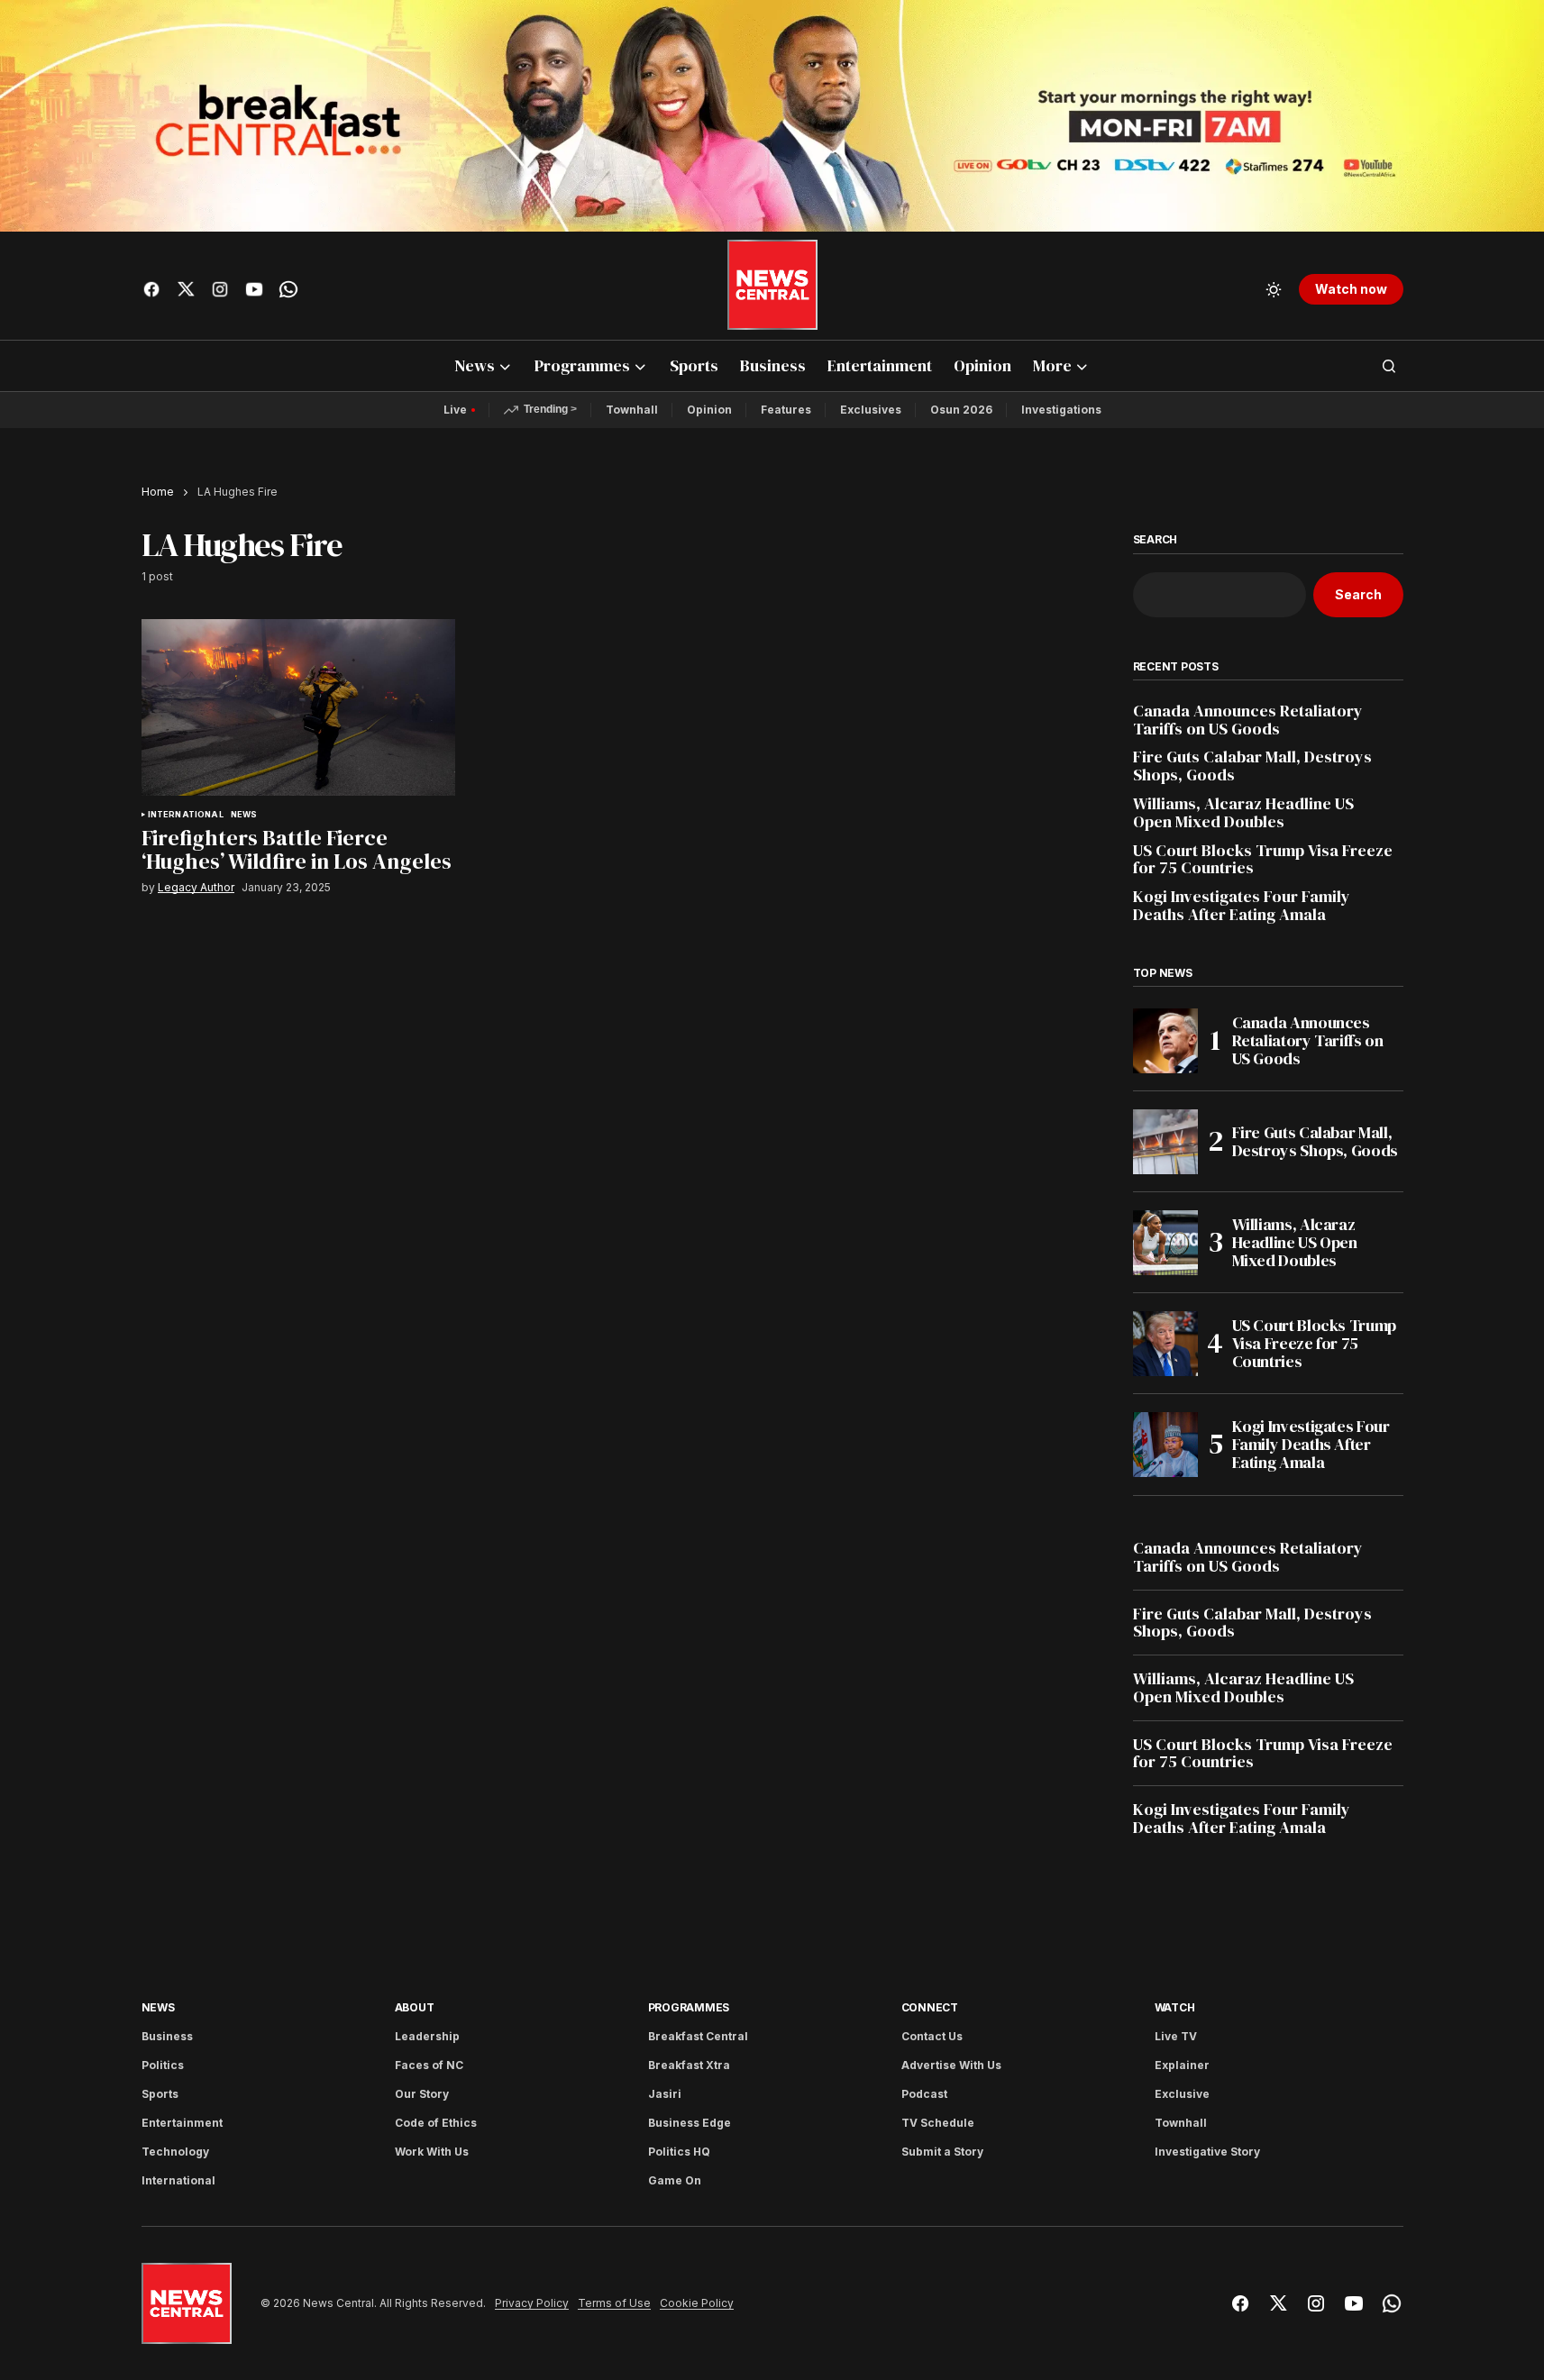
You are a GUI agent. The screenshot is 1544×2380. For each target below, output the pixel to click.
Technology (175, 2152)
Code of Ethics (436, 2123)
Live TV (1176, 2036)
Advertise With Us (951, 2065)
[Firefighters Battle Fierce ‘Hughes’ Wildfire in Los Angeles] (298, 707)
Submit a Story (942, 2152)
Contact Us (932, 2036)
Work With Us (432, 2152)
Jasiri (665, 2094)
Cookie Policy (697, 2303)
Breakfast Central (698, 2036)
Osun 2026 (961, 410)
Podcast (924, 2094)
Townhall (632, 410)
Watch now (1351, 289)
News (244, 815)
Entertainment (182, 2123)
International (186, 815)
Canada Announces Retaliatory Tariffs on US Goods (1248, 720)
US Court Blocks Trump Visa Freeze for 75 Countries (1263, 860)
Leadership (427, 2036)
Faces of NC (429, 2065)
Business (167, 2036)
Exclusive (1182, 2094)
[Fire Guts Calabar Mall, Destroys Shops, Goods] (1165, 1142)
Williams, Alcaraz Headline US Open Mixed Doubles (1243, 813)
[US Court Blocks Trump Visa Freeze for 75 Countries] (1165, 1344)
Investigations (1061, 410)
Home (158, 492)
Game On (675, 2180)
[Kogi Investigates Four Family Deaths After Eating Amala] (1165, 1445)
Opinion (709, 410)
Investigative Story (1207, 2152)
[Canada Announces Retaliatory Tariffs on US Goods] (1165, 1041)
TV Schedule (938, 2123)
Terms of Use (614, 2303)
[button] (1274, 289)
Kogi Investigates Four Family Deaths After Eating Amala (1242, 906)
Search (1156, 540)
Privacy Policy (532, 2303)
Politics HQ (679, 2152)
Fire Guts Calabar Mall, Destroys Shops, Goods (1252, 766)
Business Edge (690, 2123)
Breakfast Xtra (689, 2065)
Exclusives (871, 410)
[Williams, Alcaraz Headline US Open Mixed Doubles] (1165, 1243)
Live (455, 410)
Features (786, 410)
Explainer (1182, 2065)
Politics (163, 2065)
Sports (160, 2094)
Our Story (422, 2094)
